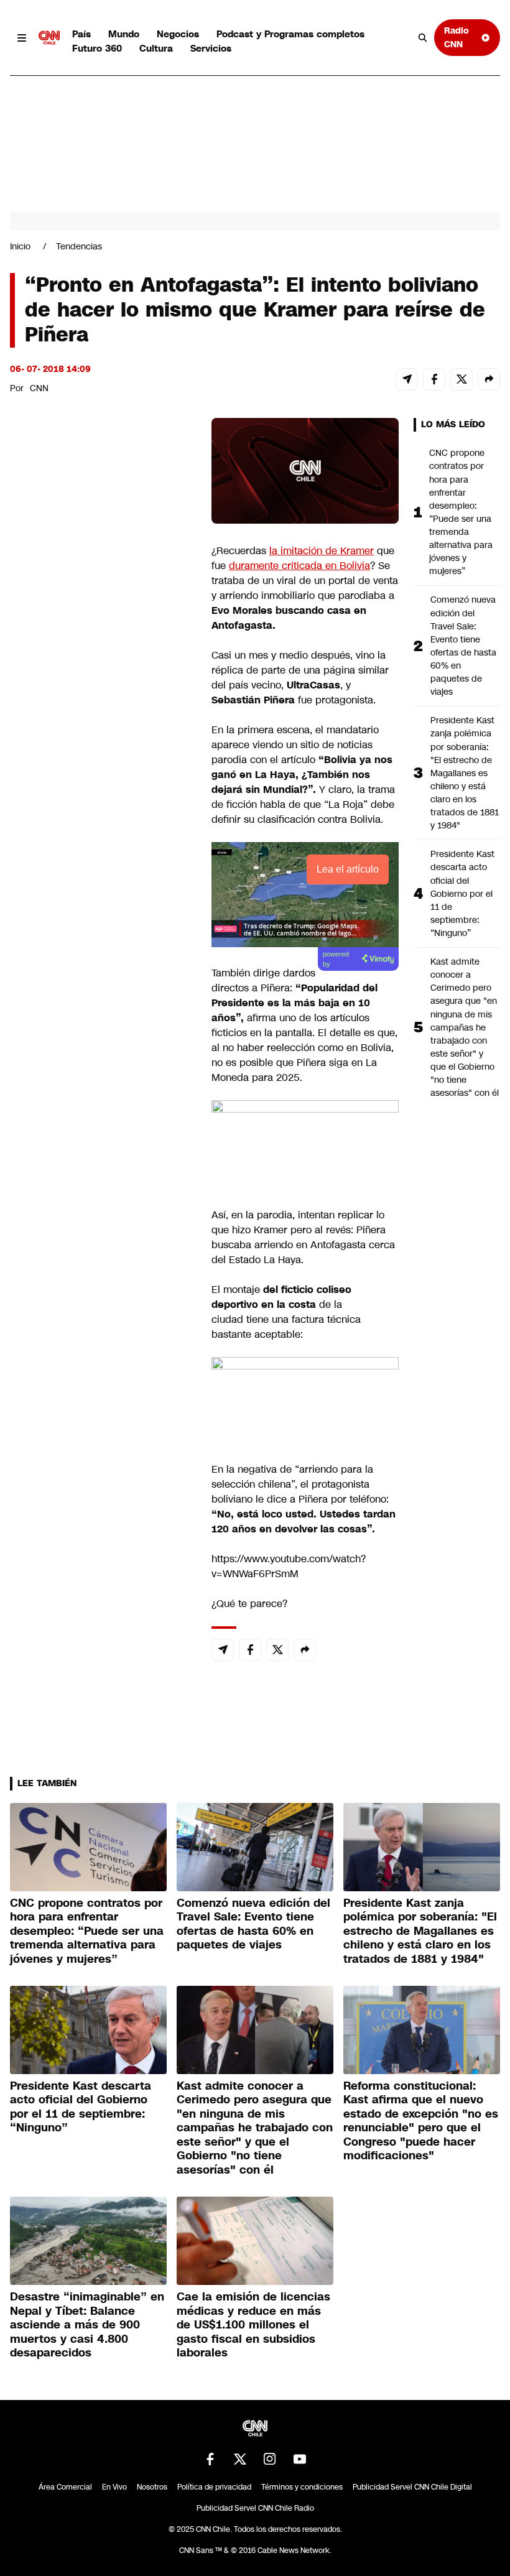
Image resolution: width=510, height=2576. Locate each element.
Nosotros (152, 2487)
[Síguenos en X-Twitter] (240, 2459)
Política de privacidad (214, 2487)
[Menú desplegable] (22, 38)
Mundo (124, 34)
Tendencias (79, 246)
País (81, 34)
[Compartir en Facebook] (434, 379)
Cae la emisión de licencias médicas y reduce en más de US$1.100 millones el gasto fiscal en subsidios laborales (253, 2325)
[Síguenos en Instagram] (270, 2459)
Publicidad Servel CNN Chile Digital (412, 2487)
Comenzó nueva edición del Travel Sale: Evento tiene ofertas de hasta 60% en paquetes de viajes (463, 646)
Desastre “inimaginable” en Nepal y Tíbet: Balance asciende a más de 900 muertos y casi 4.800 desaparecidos (87, 2325)
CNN (39, 388)
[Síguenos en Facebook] (210, 2459)
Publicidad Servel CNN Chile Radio (255, 2508)
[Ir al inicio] (49, 38)
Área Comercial (65, 2487)
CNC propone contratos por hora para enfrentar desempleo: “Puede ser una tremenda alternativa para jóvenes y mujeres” (461, 512)
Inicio (20, 246)
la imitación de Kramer (322, 551)
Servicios (211, 48)
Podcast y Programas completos (290, 34)
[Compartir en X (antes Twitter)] (461, 379)
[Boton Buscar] (423, 38)
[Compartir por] (489, 379)
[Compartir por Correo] (407, 379)
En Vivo (114, 2487)
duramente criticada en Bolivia (299, 566)
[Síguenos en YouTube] (300, 2459)
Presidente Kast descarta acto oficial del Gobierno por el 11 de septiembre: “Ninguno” (462, 893)
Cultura (156, 48)
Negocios (178, 34)
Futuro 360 (97, 48)
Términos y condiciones (302, 2487)
